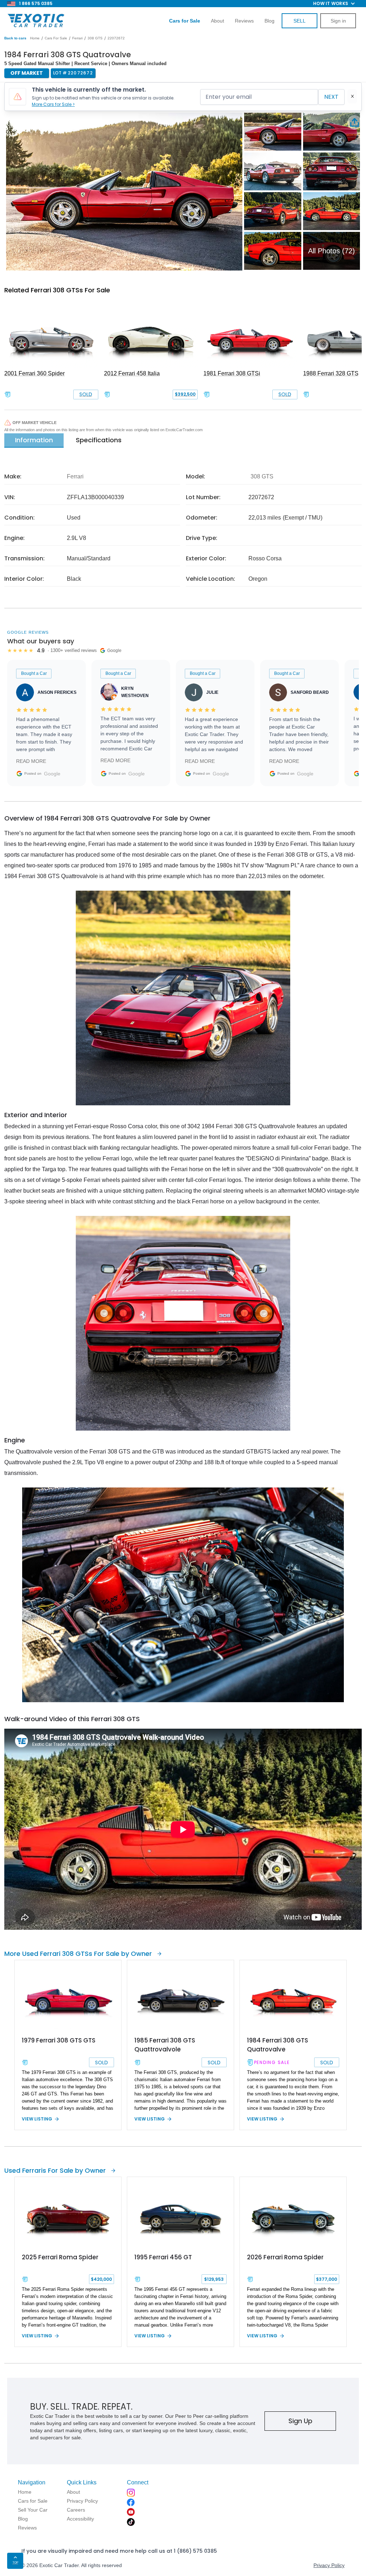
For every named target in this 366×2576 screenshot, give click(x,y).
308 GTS (95, 38)
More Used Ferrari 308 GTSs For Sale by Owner (78, 1954)
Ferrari (77, 38)
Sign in (338, 21)
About (217, 21)
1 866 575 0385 (36, 3)
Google (52, 774)
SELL (300, 21)
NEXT (331, 97)
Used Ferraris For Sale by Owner (55, 2170)
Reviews (244, 21)
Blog (269, 21)
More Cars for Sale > (53, 104)
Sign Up (300, 2421)
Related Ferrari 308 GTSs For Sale (57, 290)
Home (35, 38)
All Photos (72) (332, 251)
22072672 (116, 38)
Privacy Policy (329, 2565)
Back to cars (15, 38)
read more (31, 761)
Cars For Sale (56, 38)
